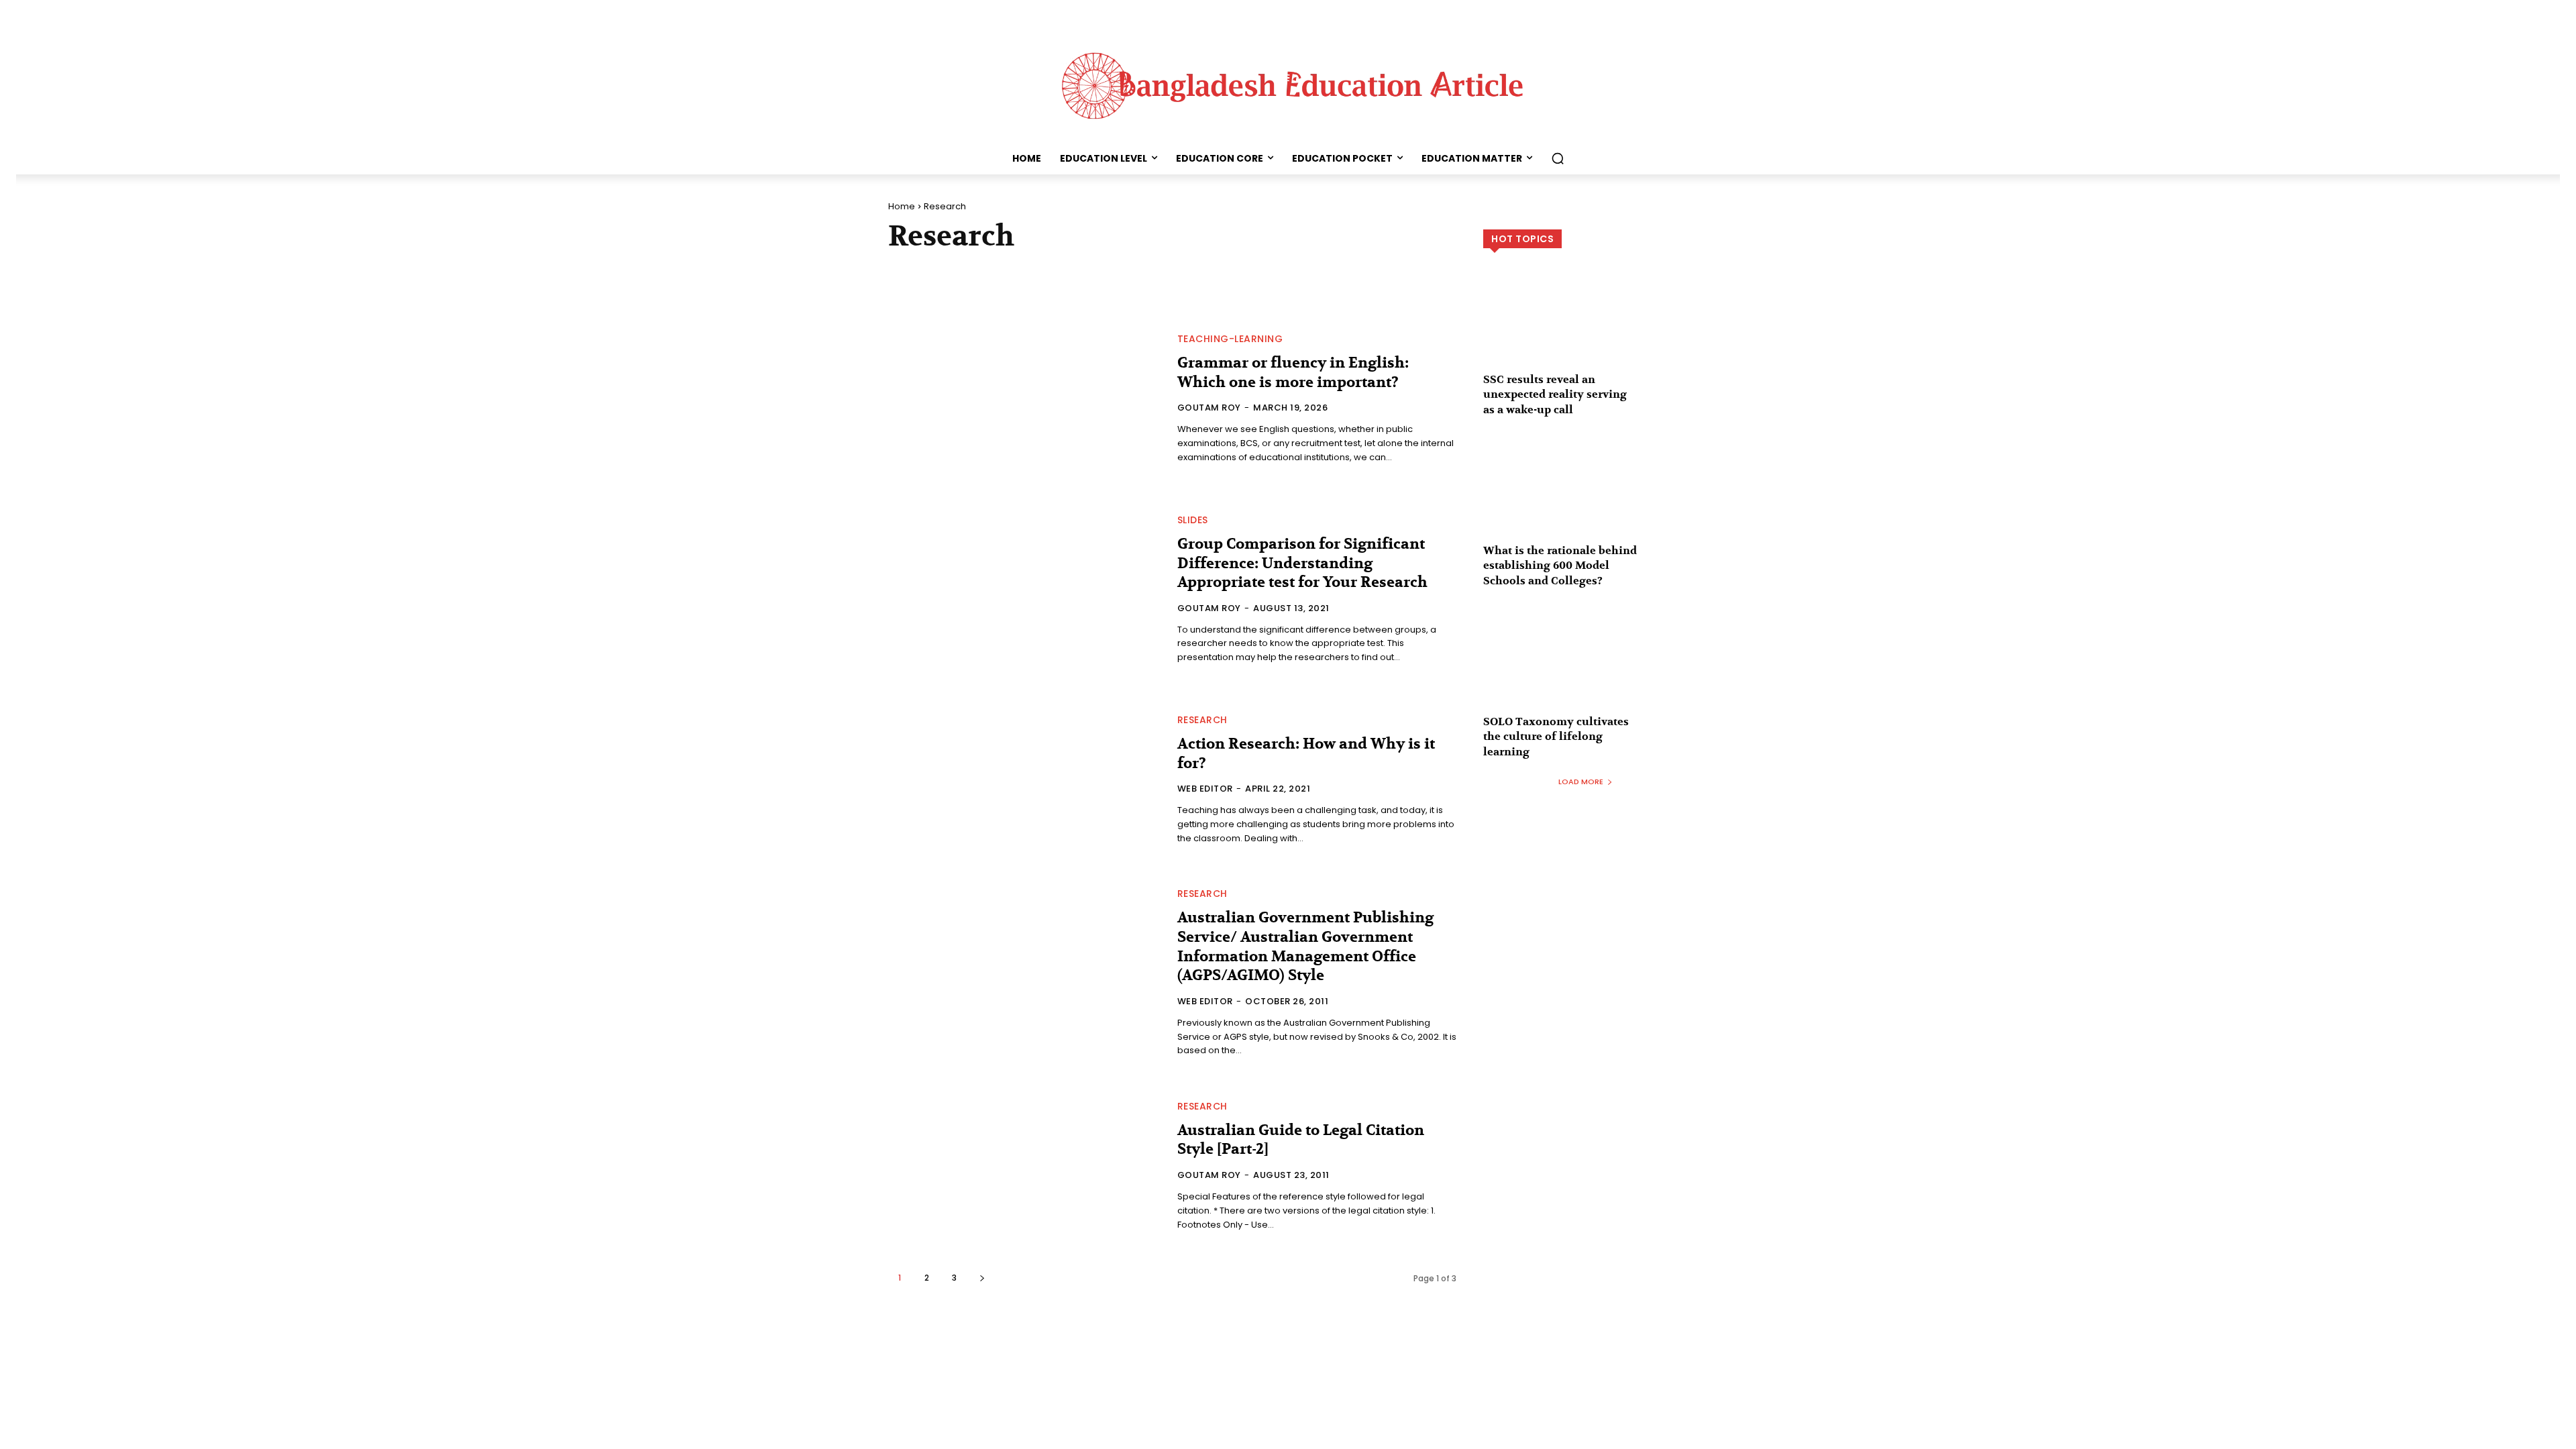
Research (1202, 720)
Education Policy (1388, 270)
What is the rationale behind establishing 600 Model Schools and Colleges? (1560, 566)
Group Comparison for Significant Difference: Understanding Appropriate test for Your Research (1302, 563)
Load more (1581, 782)
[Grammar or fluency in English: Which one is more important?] (1025, 400)
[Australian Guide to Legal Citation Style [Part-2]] (1025, 1167)
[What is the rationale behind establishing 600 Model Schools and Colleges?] (1586, 499)
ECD (1198, 270)
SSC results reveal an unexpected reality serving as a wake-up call (1555, 395)
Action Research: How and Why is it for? (1306, 754)
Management (1091, 284)
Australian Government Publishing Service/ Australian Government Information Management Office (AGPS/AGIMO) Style (1305, 947)
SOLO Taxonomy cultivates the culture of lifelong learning (1556, 737)
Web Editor (1205, 789)
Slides (1193, 520)
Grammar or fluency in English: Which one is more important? (1293, 373)
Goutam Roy (1209, 408)
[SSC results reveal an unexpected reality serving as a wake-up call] (1586, 328)
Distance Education (1127, 270)
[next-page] (982, 1278)
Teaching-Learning (1230, 339)
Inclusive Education (942, 284)
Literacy (1026, 284)
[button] (1558, 158)
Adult (908, 270)
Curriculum (1036, 270)
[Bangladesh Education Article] (1288, 83)
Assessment (964, 270)
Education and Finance (1277, 270)
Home (902, 206)
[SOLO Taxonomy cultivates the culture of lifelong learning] (1586, 670)
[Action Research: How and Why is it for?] (1025, 780)
